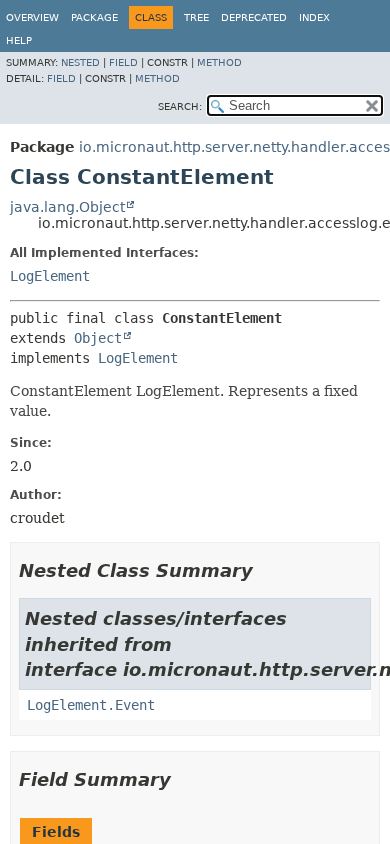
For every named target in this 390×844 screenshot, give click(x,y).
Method (219, 62)
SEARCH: (180, 106)
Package (94, 17)
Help (19, 40)
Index (314, 17)
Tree (196, 17)
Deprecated (254, 17)
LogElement (50, 276)
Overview (32, 17)
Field (123, 62)
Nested (80, 62)
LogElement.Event (91, 705)
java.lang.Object (67, 207)
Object (98, 338)
